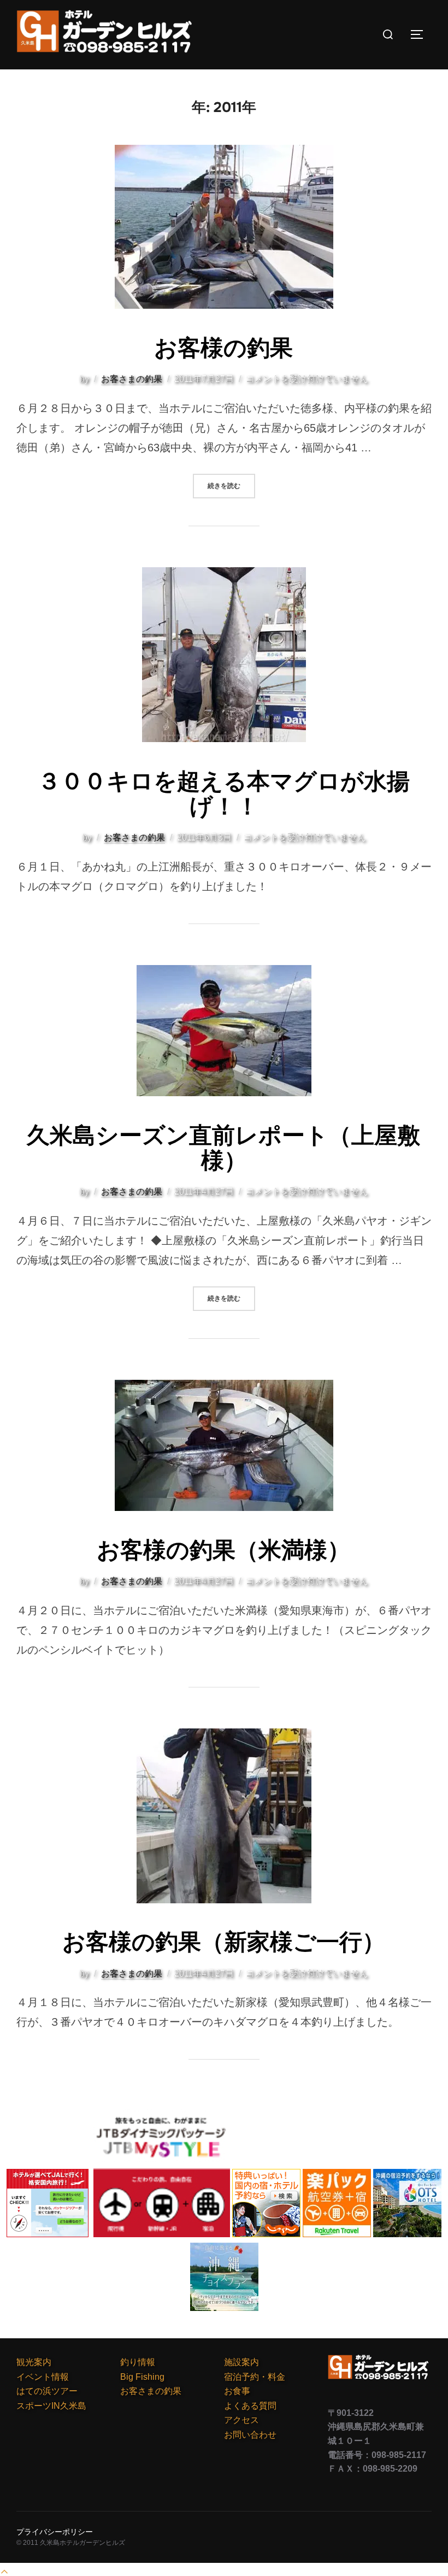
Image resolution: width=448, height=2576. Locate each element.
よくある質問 (250, 2406)
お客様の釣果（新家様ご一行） (224, 1942)
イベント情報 (43, 2377)
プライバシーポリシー (55, 2532)
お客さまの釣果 (132, 379)
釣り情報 (138, 2362)
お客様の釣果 (223, 348)
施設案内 (241, 2362)
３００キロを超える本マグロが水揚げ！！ (224, 794)
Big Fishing (142, 2377)
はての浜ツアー (47, 2391)
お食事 (237, 2391)
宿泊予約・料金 (255, 2377)
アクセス (241, 2420)
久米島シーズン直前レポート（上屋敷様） (223, 1148)
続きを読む (231, 486)
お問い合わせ (250, 2435)
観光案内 (34, 2362)
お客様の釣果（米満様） (223, 1550)
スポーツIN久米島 (51, 2406)
